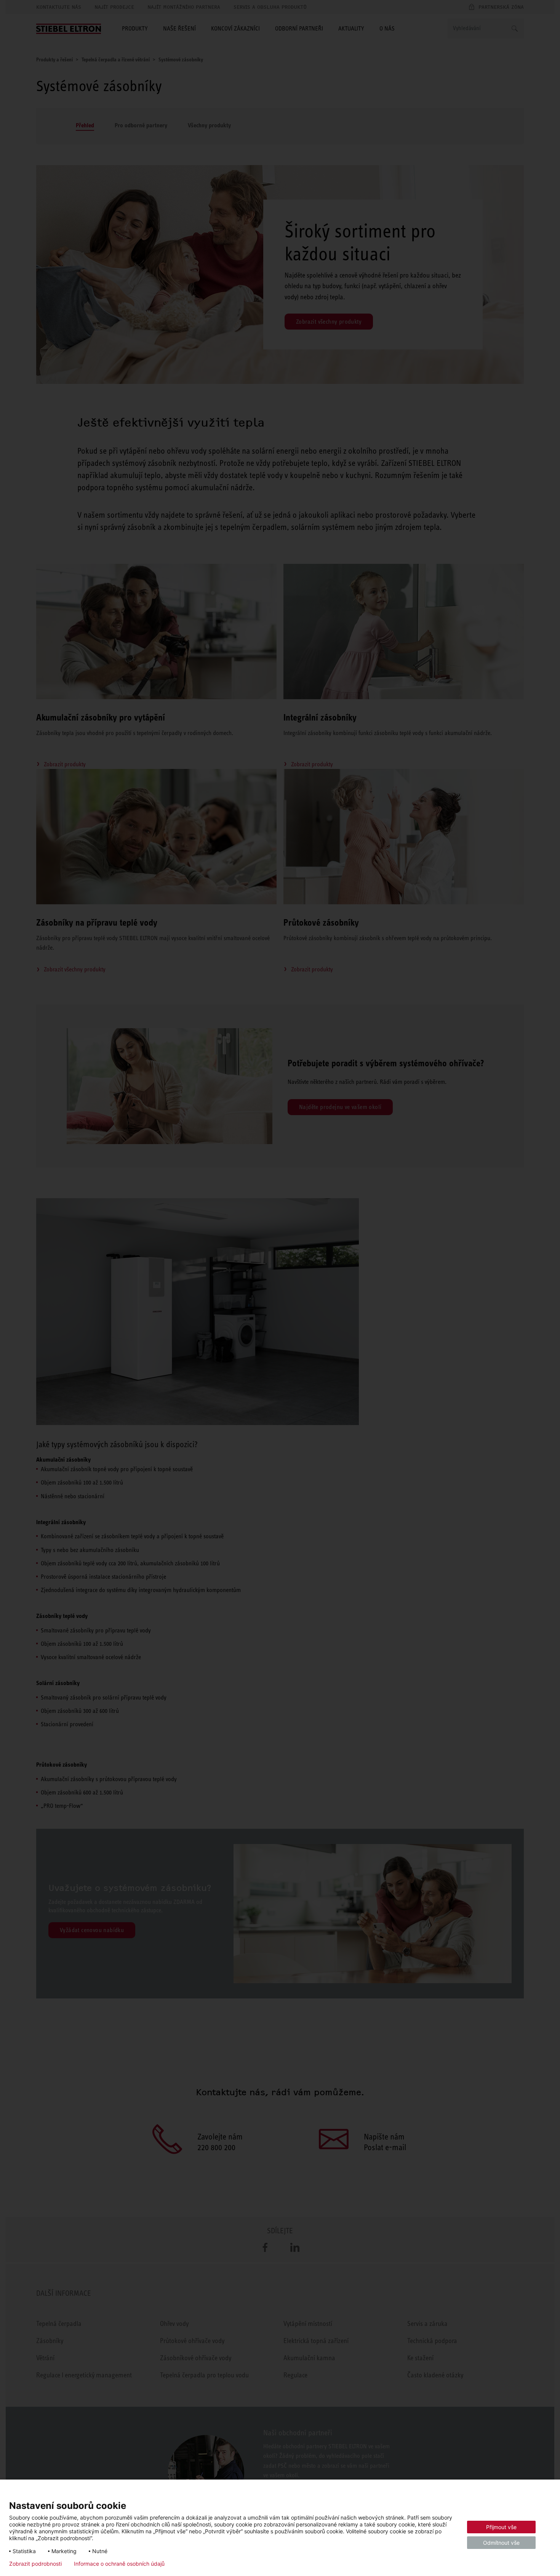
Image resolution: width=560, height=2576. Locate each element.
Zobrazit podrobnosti (35, 2564)
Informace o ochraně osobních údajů (119, 2564)
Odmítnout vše (501, 2543)
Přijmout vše (501, 2527)
